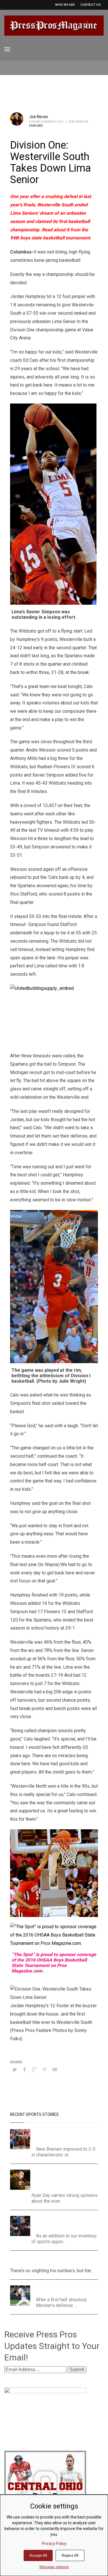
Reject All (70, 2555)
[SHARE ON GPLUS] (35, 2070)
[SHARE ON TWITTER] (14, 2070)
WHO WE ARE (65, 5)
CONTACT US (91, 5)
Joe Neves (39, 117)
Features (36, 126)
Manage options (54, 2567)
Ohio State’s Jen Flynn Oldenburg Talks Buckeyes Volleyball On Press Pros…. (66, 2223)
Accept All (38, 2555)
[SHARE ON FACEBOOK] (24, 2070)
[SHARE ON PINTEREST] (45, 2070)
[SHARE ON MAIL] (55, 2070)
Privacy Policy (54, 2544)
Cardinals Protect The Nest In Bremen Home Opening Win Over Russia (66, 2136)
